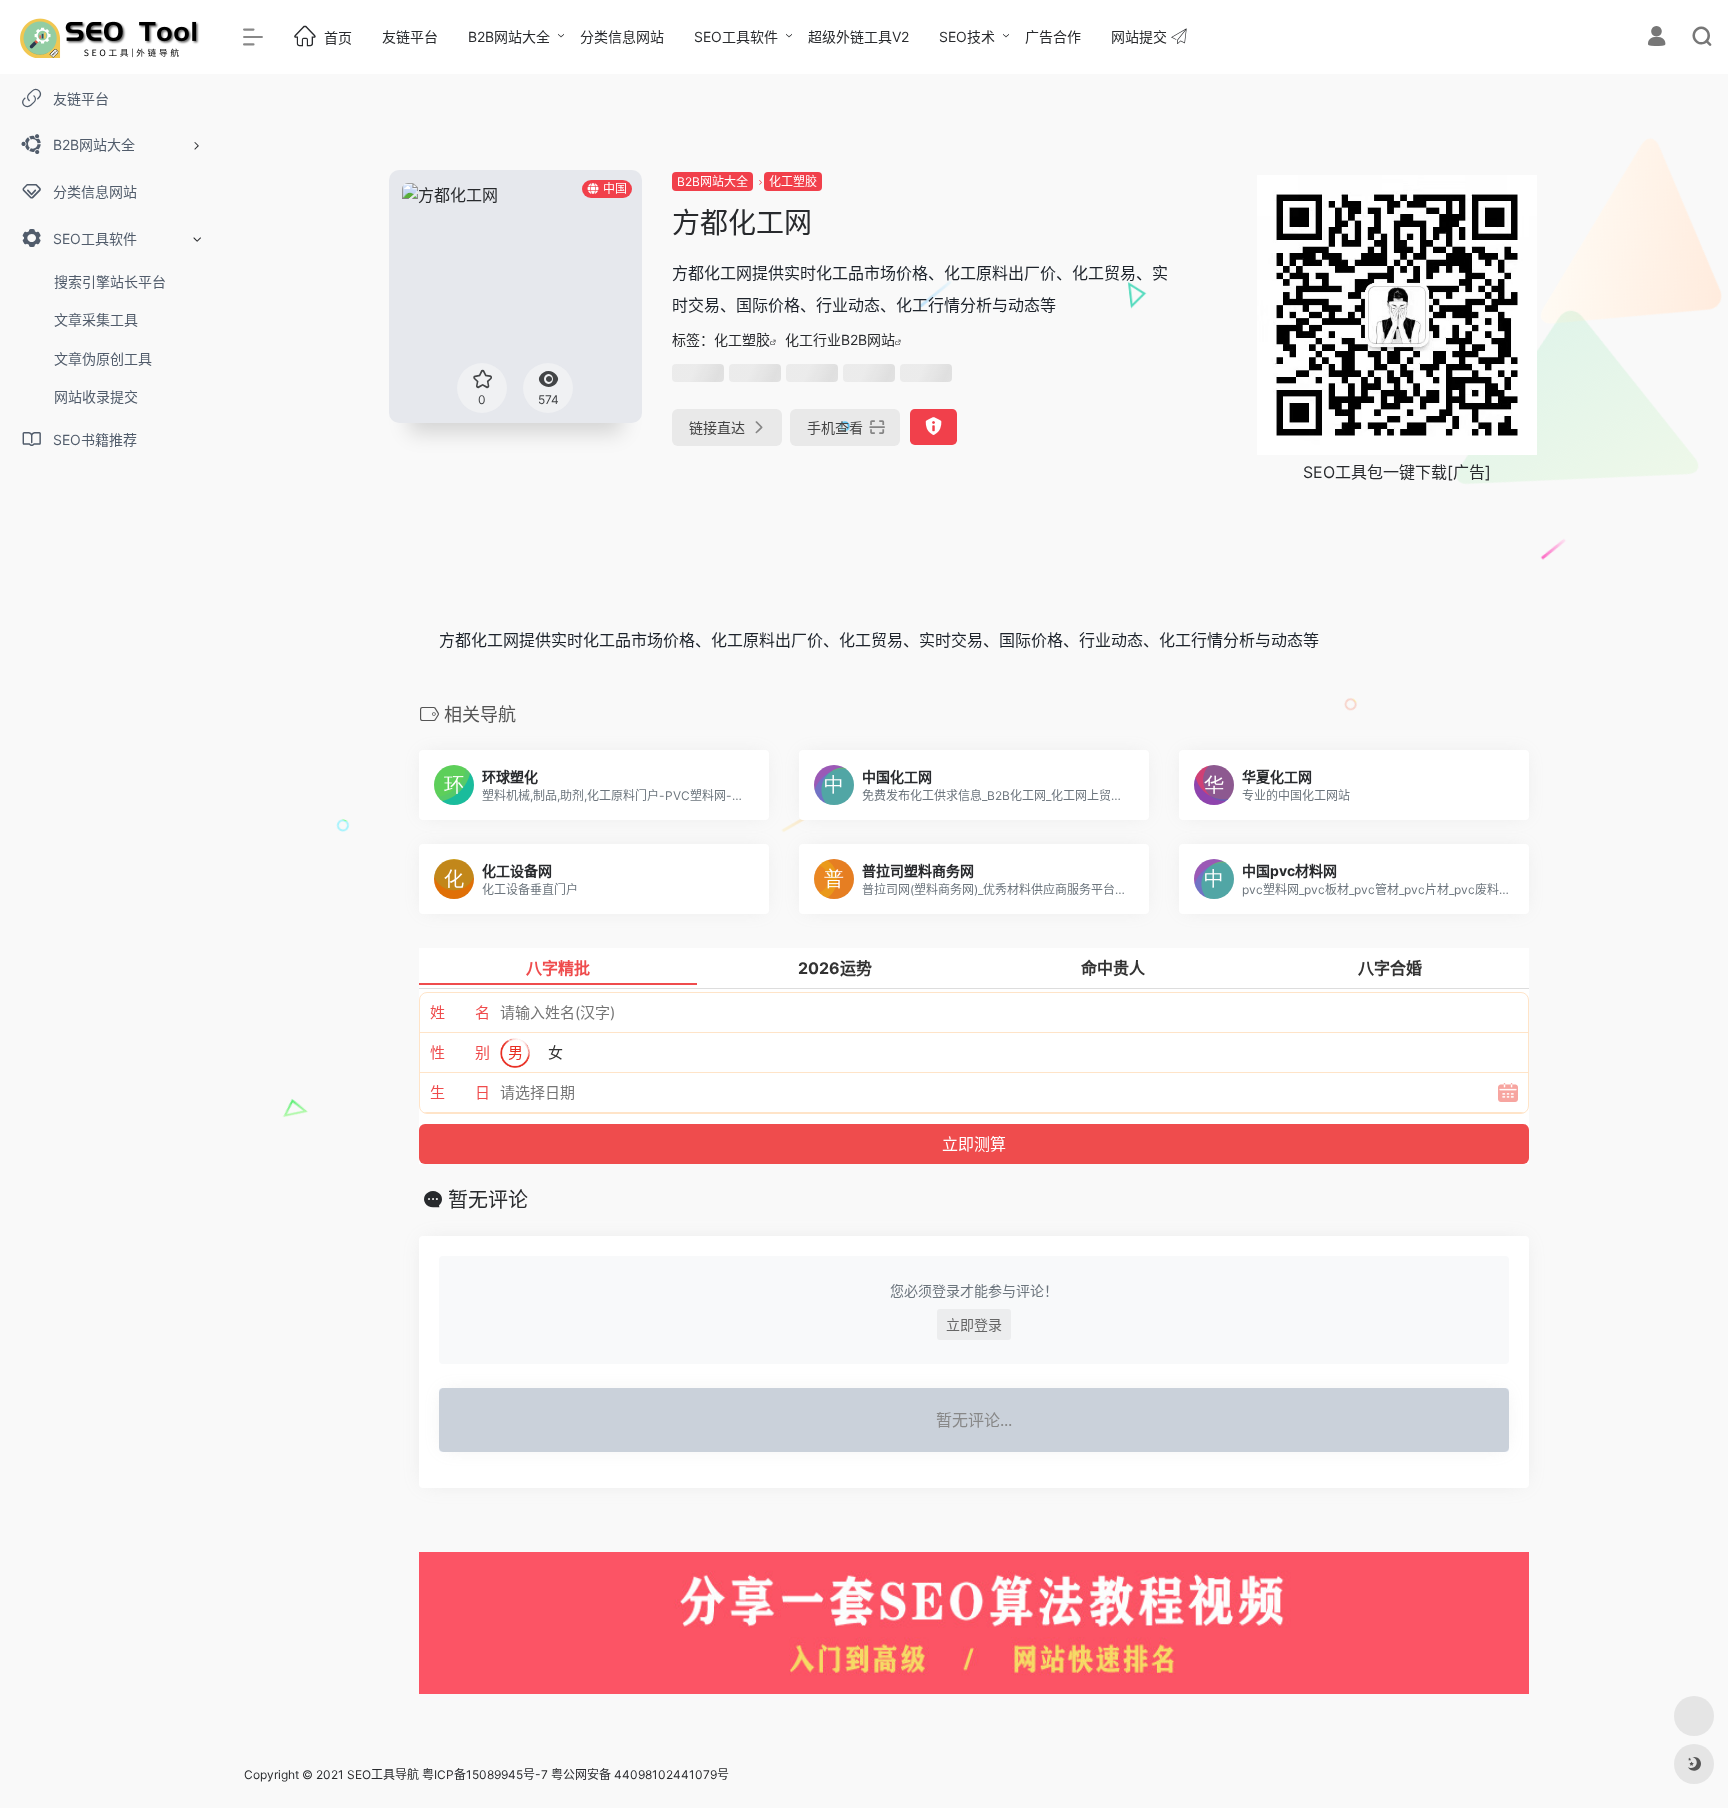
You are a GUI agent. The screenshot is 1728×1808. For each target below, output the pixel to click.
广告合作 (1053, 36)
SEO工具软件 (736, 36)
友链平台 (410, 36)
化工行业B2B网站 (840, 339)
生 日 (460, 1092)
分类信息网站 (622, 36)
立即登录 (974, 1324)
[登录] (1656, 38)
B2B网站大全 (509, 36)
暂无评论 (488, 1200)
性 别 (460, 1052)
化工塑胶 (793, 181)
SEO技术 (967, 36)
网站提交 (1141, 36)
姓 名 (460, 1012)
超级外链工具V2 (858, 36)
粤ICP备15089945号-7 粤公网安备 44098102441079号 (575, 1774)
